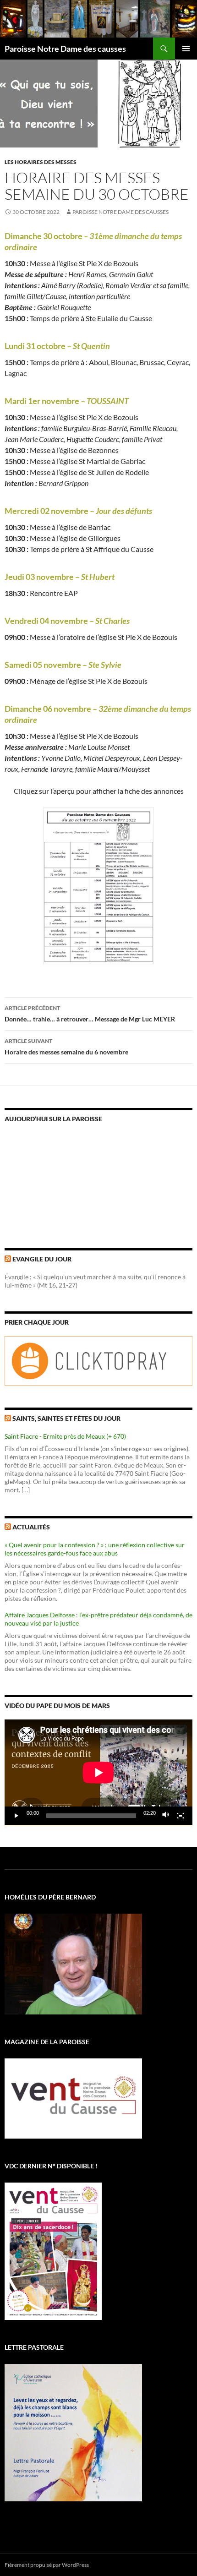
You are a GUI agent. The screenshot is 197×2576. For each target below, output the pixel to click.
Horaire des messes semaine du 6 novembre (66, 1047)
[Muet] (166, 1816)
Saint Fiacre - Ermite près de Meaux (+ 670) (65, 1436)
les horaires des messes (41, 162)
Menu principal (186, 49)
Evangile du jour (42, 1259)
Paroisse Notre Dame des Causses (120, 212)
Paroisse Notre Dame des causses (65, 49)
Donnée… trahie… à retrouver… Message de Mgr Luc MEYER (90, 1014)
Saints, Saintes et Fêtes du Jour (66, 1418)
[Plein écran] (181, 1816)
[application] (98, 1772)
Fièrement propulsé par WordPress (47, 2565)
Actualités (31, 1527)
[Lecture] (16, 1816)
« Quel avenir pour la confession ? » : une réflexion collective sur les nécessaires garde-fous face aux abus (95, 1549)
